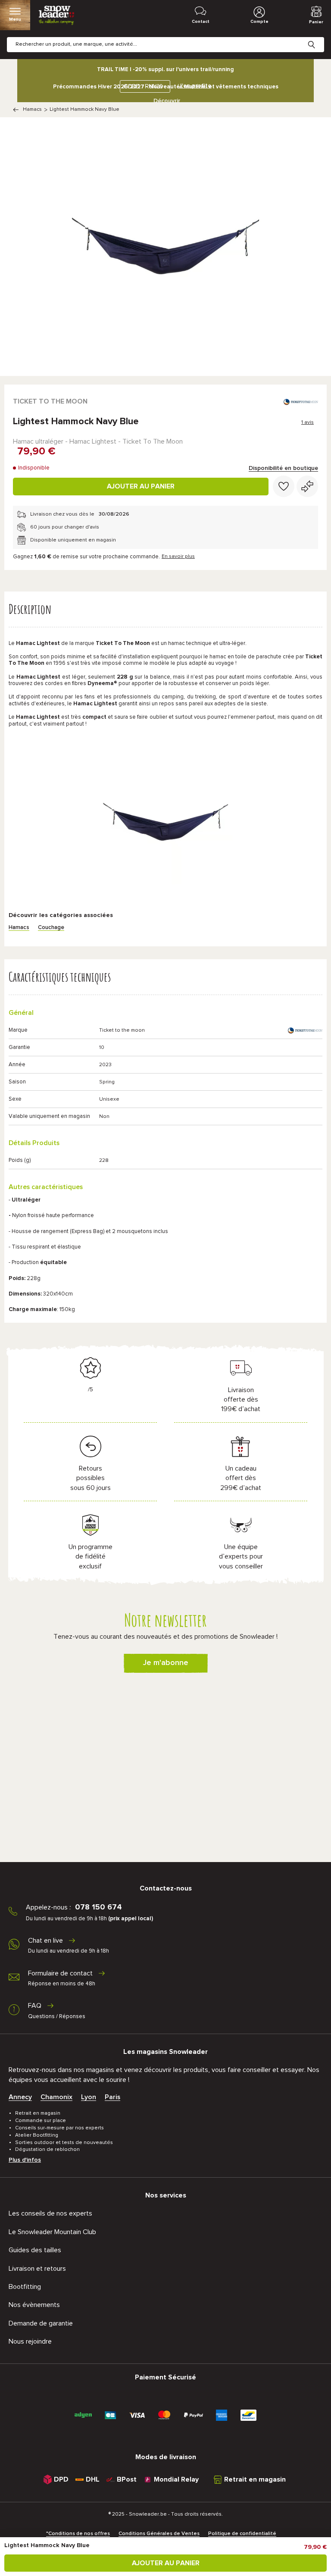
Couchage (51, 928)
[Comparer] (307, 486)
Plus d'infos (25, 2160)
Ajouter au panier (141, 486)
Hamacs (32, 110)
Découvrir (167, 101)
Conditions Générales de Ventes (159, 2534)
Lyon (89, 2097)
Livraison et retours (37, 2269)
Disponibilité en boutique (283, 468)
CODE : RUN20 (143, 86)
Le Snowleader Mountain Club (52, 2232)
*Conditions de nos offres (78, 2534)
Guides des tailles (35, 2250)
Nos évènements (34, 2305)
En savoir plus (178, 557)
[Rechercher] (318, 38)
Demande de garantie (41, 2323)
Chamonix (56, 2097)
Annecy (20, 2097)
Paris (112, 2097)
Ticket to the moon (50, 401)
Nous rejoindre (30, 2341)
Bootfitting (25, 2287)
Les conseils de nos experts (50, 2213)
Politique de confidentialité (242, 2534)
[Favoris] (284, 486)
